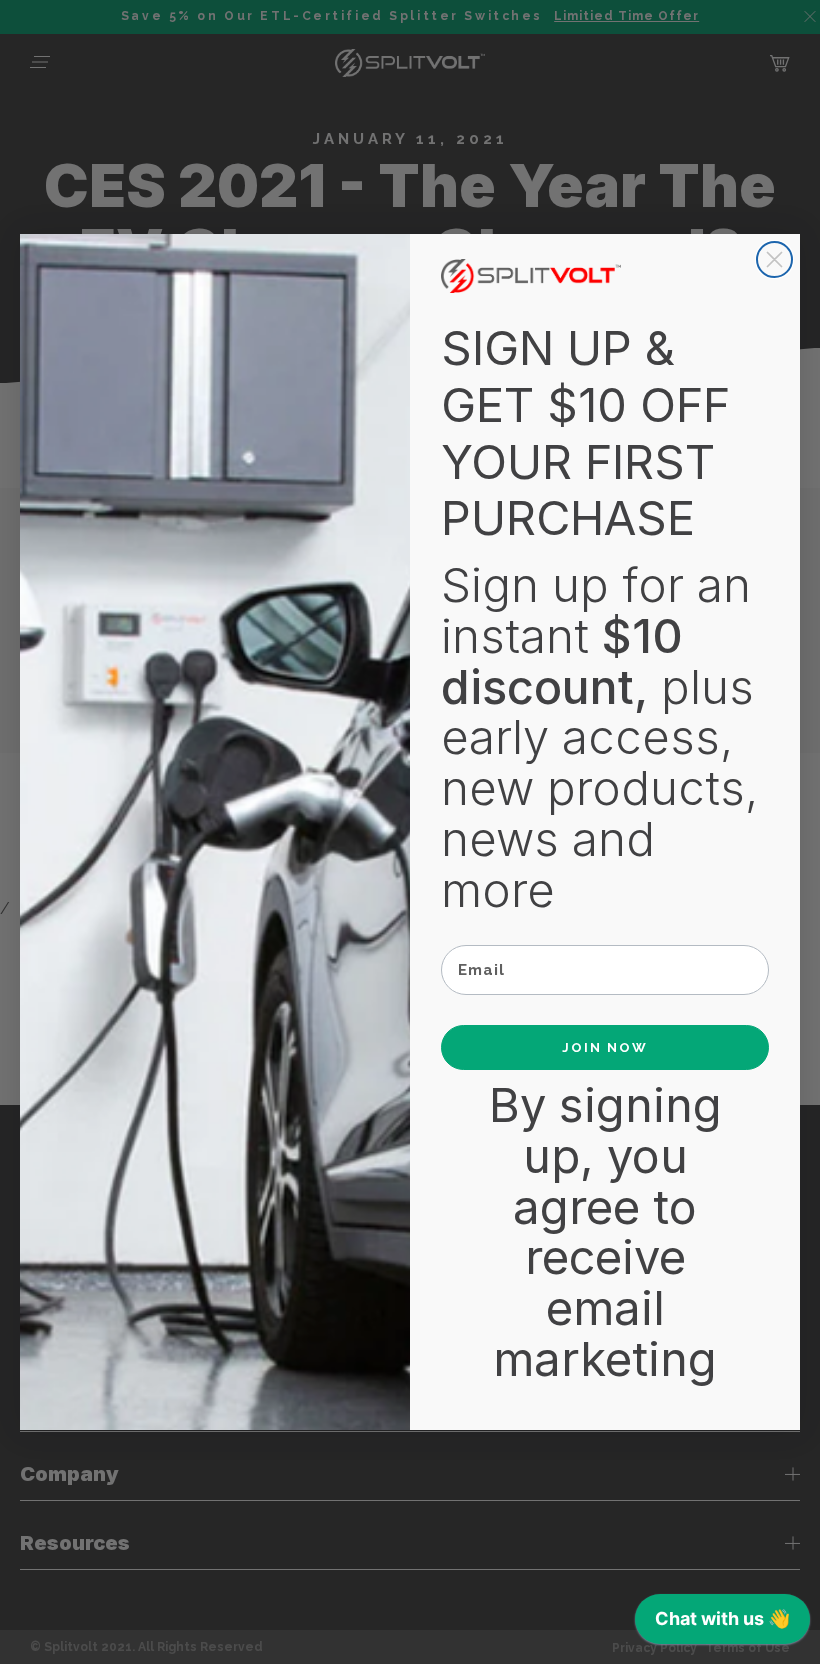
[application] (722, 1624)
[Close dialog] (774, 259)
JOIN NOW (605, 1047)
